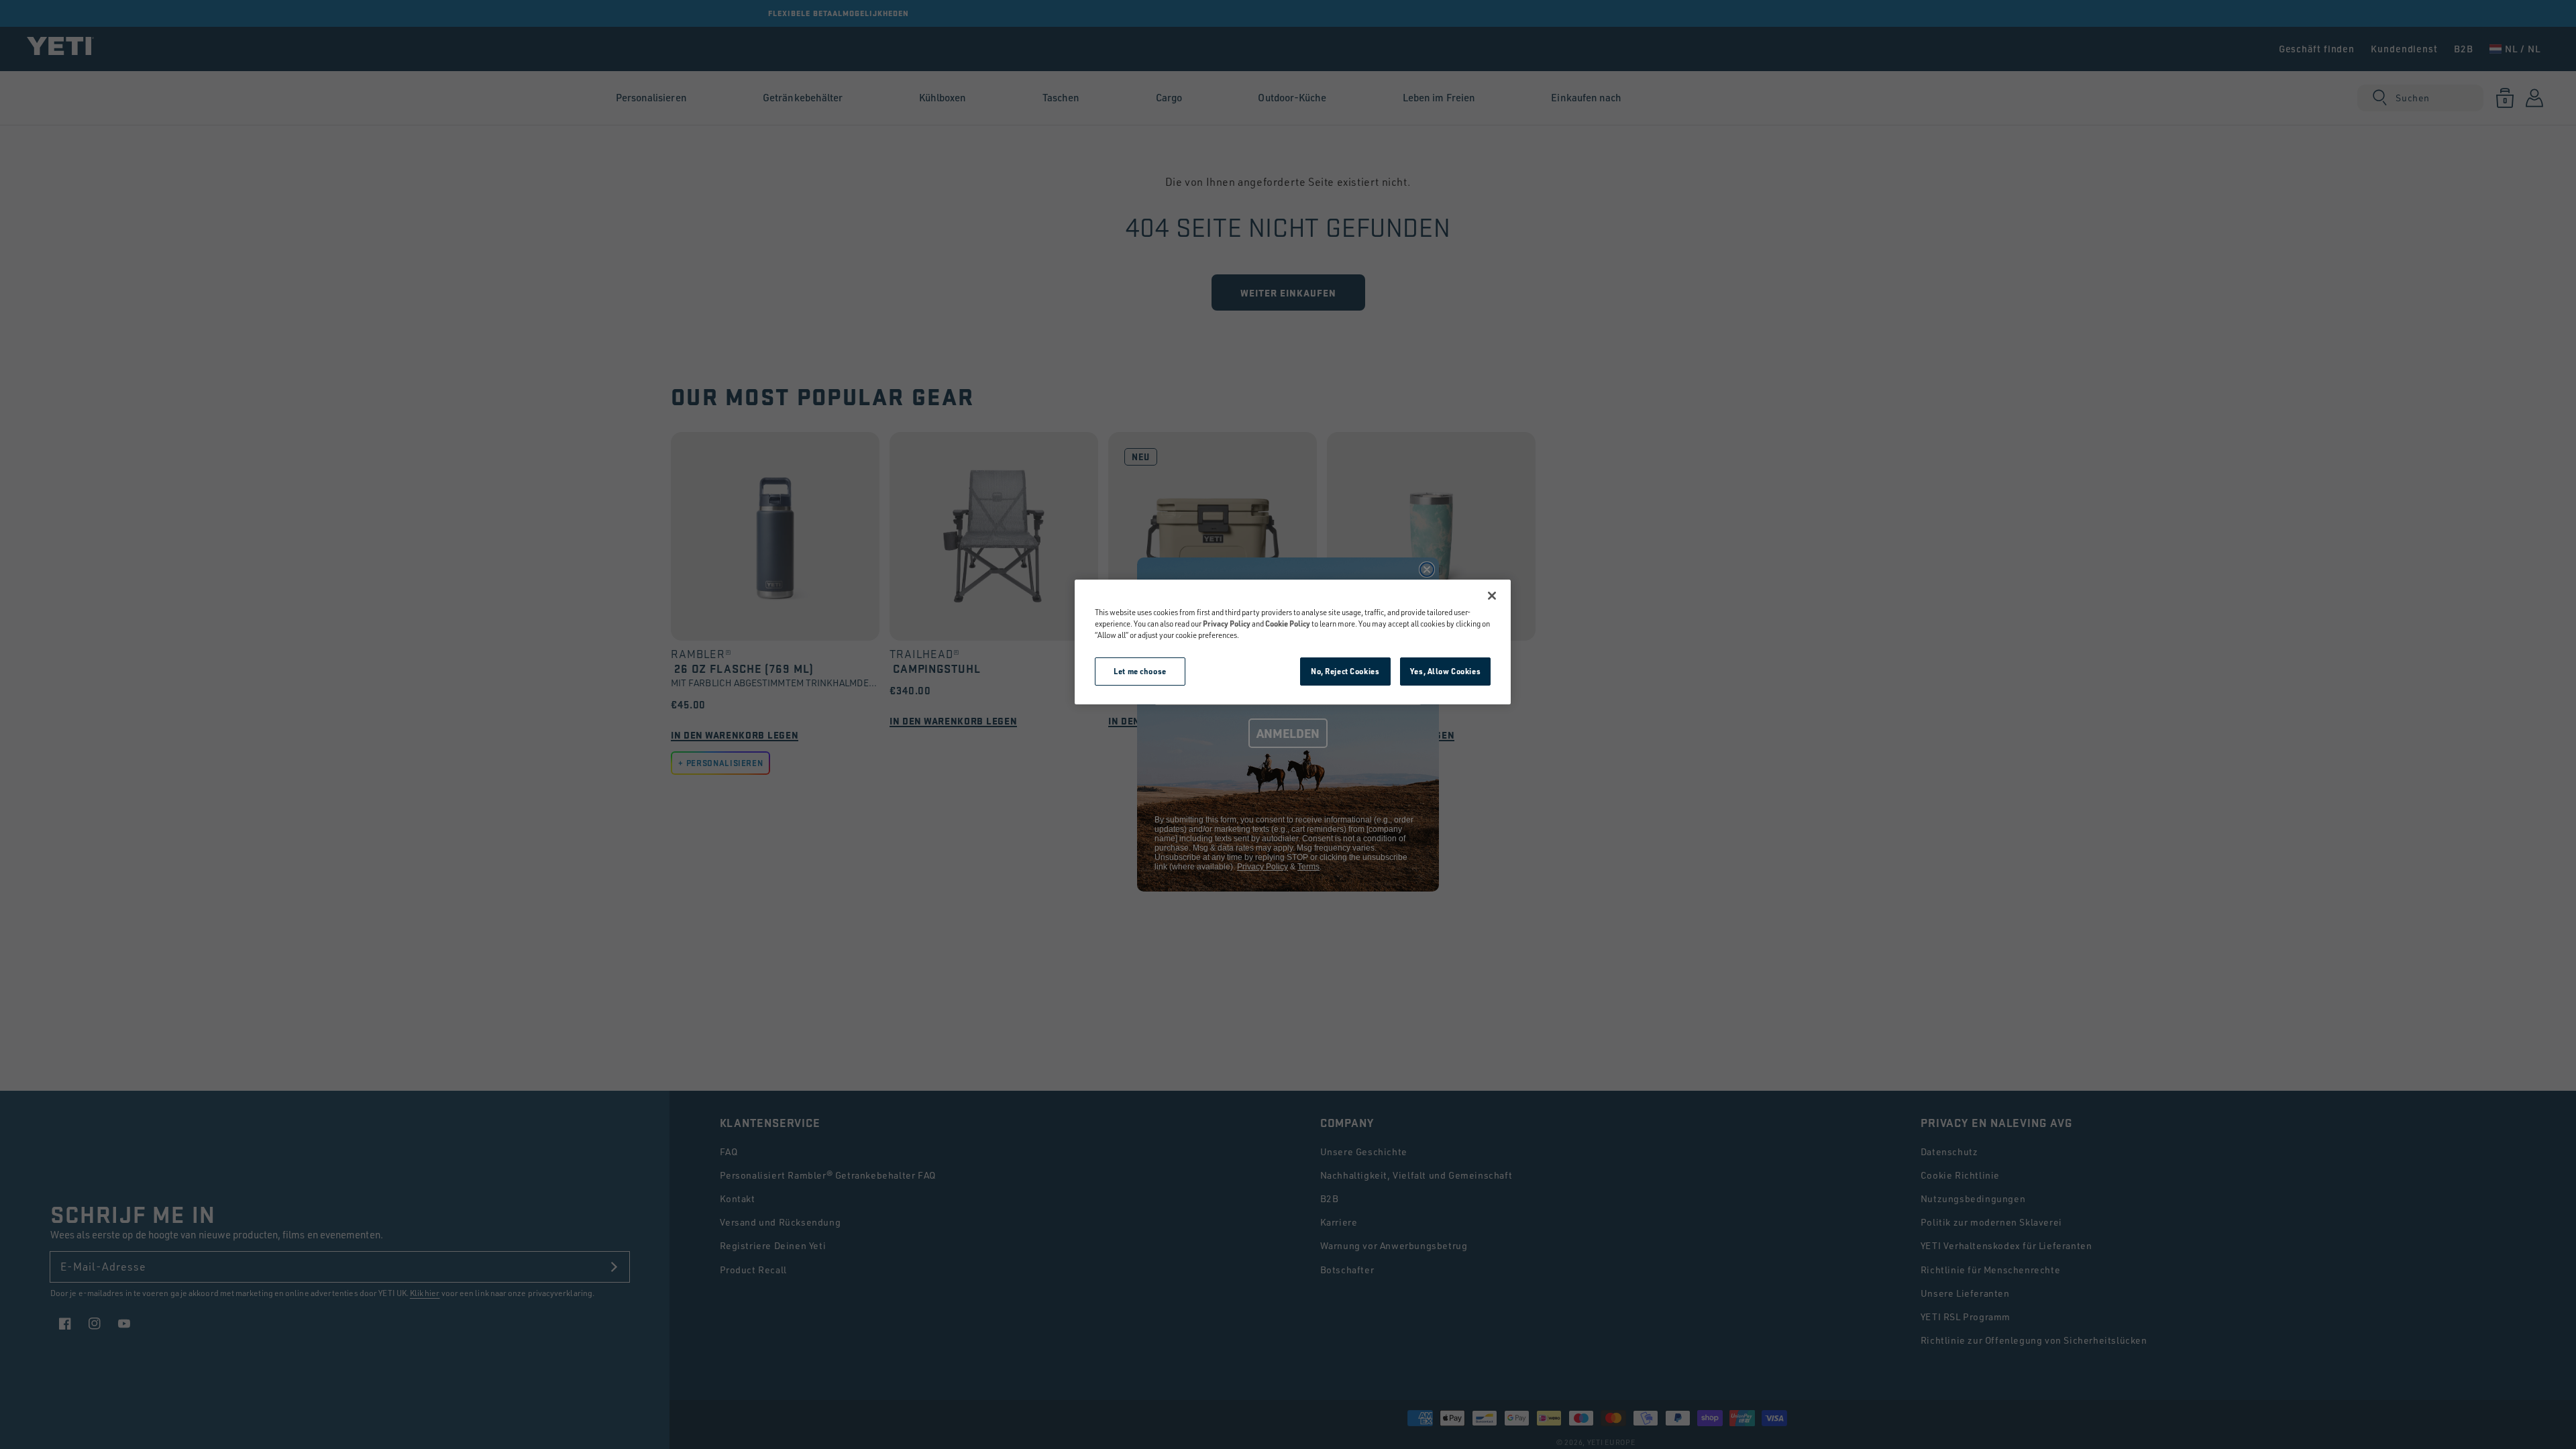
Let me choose (1140, 671)
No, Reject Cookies (1345, 671)
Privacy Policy (1227, 624)
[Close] (1492, 596)
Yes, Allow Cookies (1445, 671)
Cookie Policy (1288, 624)
